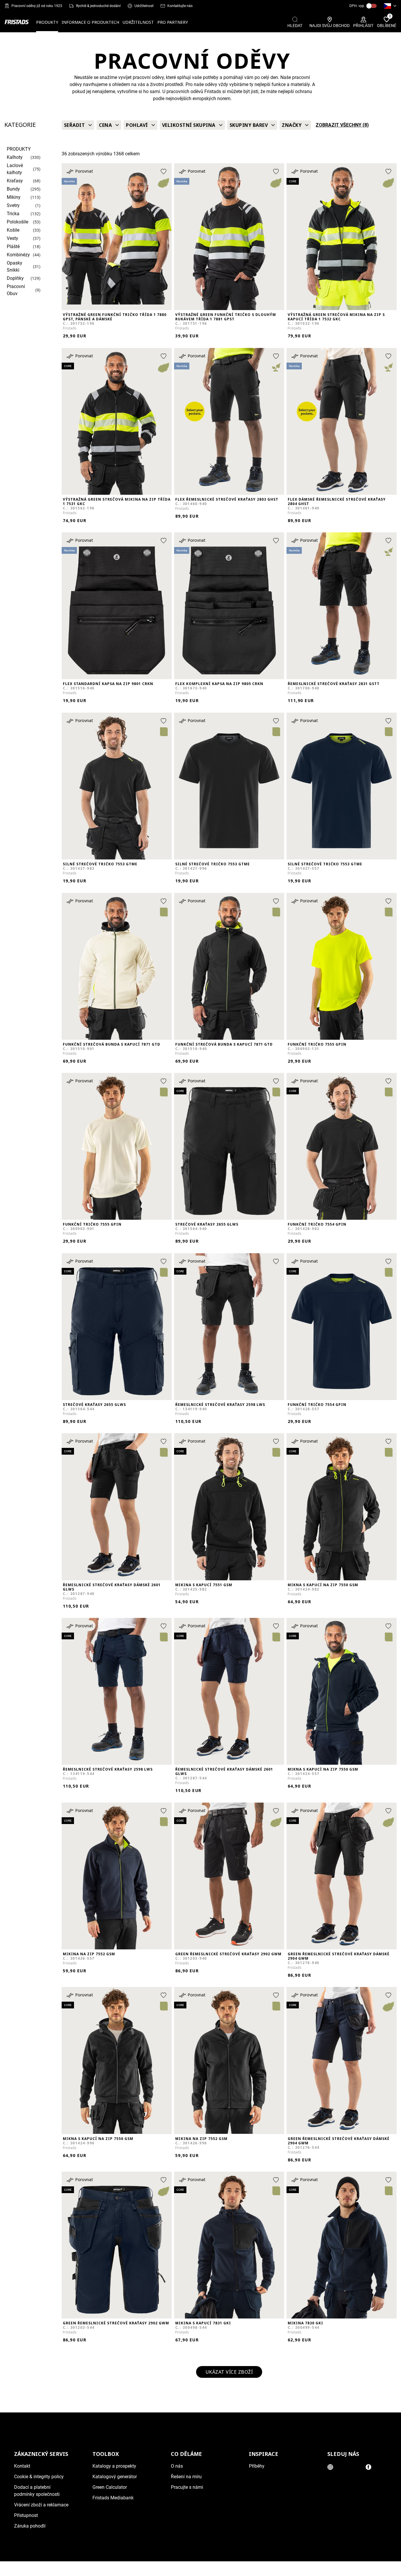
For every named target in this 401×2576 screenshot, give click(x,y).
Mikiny (14, 197)
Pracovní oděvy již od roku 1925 (37, 6)
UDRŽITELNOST (138, 22)
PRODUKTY (47, 22)
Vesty (12, 238)
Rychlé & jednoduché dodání (98, 6)
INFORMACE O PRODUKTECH (90, 22)
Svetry (13, 205)
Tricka (13, 214)
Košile (13, 230)
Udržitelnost (144, 6)
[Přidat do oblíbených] (164, 171)
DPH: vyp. (357, 6)
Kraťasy (15, 181)
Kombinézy (18, 255)
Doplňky (15, 278)
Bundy (13, 189)
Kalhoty (15, 157)
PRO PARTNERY (173, 22)
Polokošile (17, 222)
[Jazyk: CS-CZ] (390, 6)
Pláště (13, 247)
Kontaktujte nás (180, 6)
